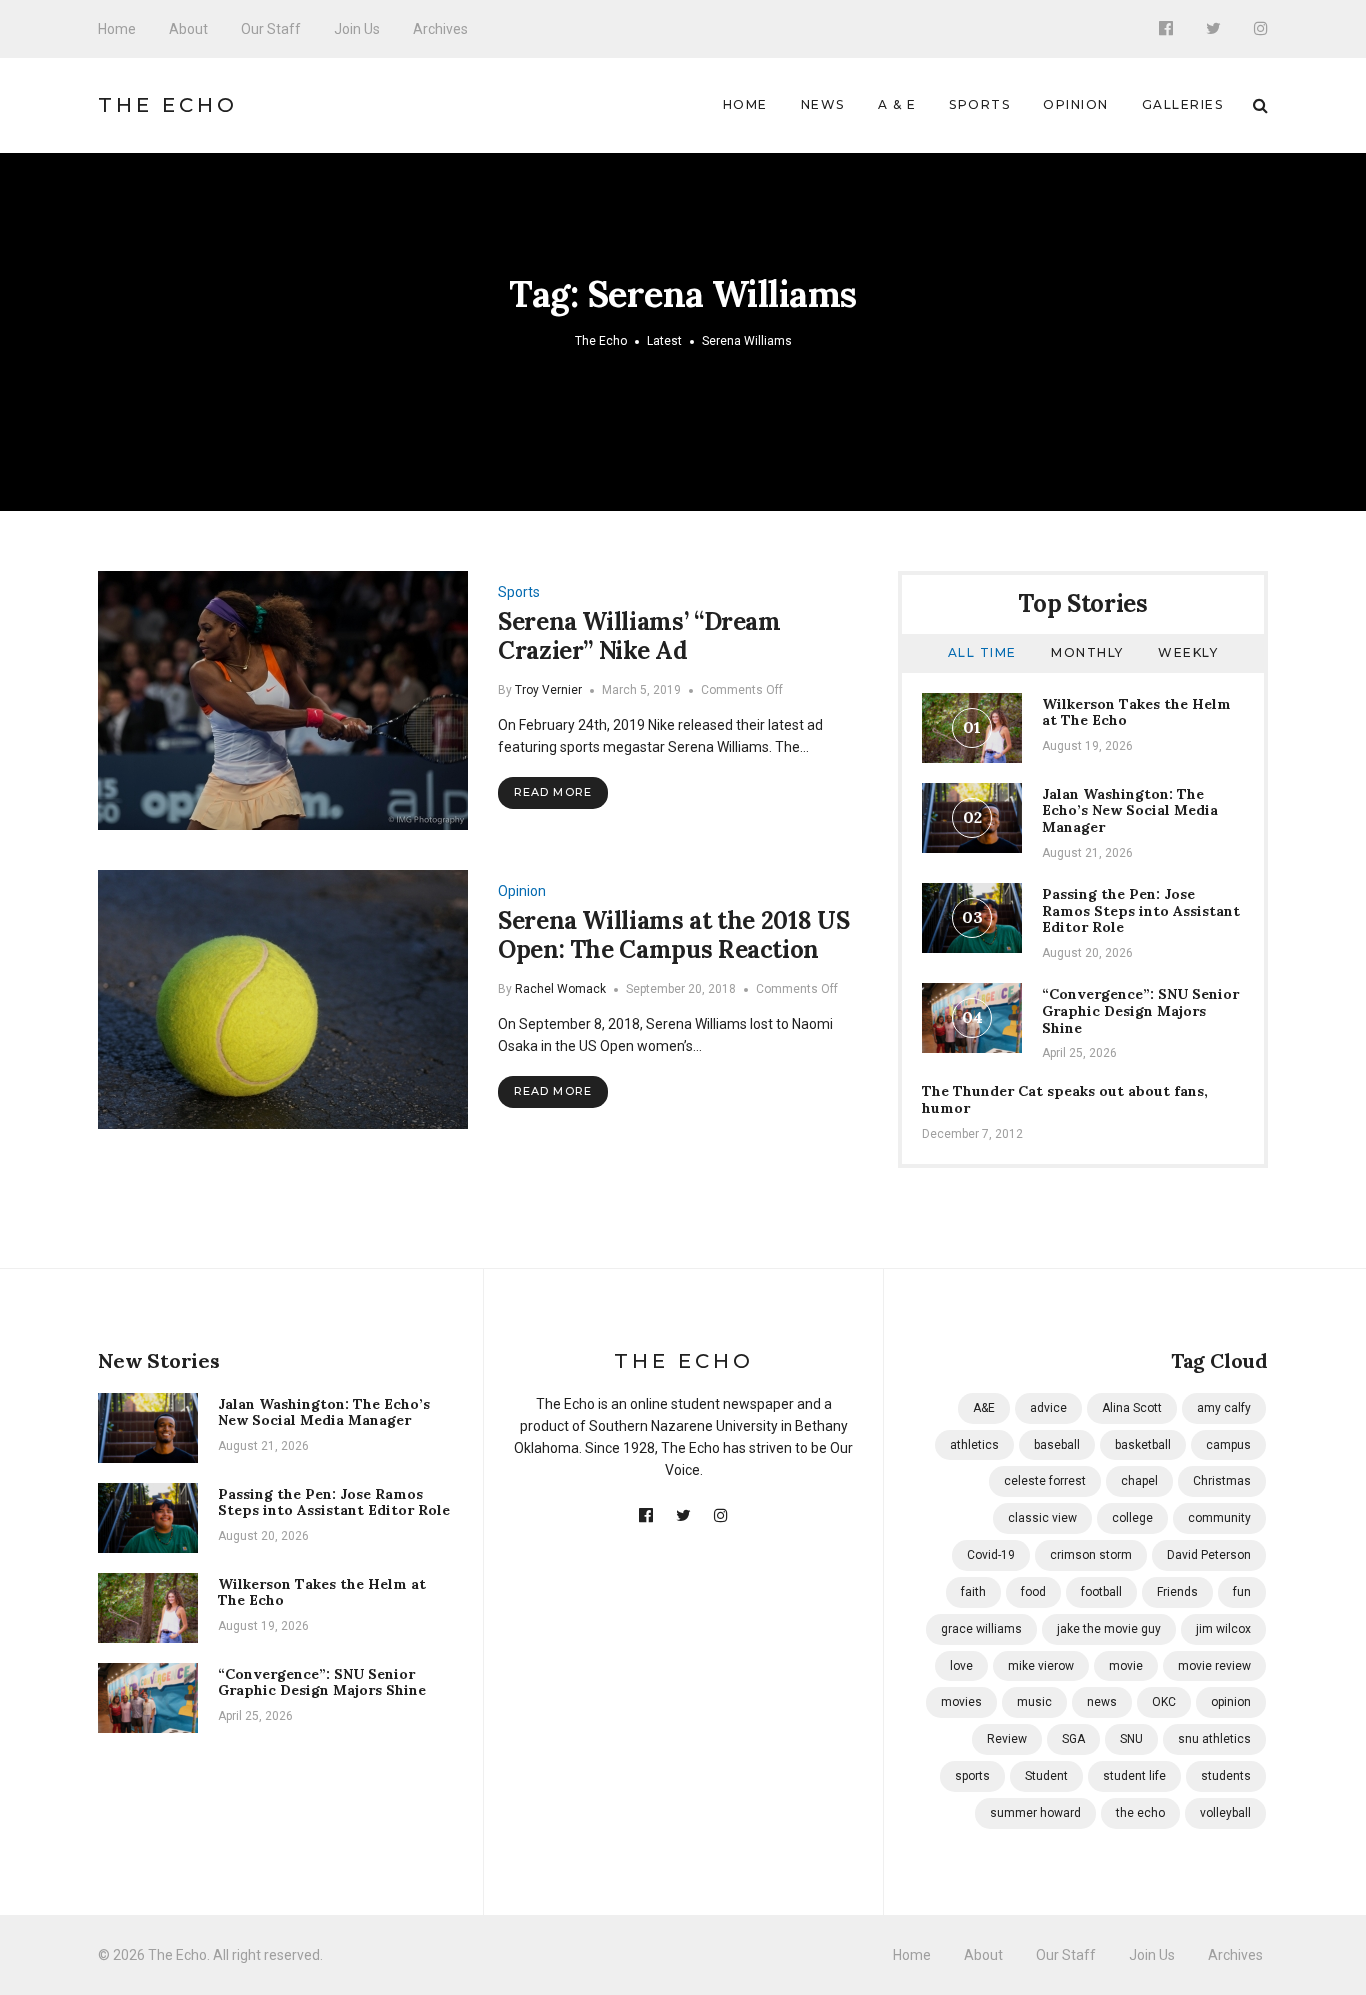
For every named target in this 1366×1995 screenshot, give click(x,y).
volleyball (1225, 1813)
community (1219, 1518)
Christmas (1222, 1481)
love (961, 1666)
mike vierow (1041, 1666)
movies (961, 1702)
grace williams (981, 1629)
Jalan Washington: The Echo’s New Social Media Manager (1130, 811)
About (188, 29)
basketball (1143, 1445)
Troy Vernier (548, 690)
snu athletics (1214, 1739)
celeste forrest (1045, 1481)
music (1034, 1702)
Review (1007, 1739)
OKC (1164, 1702)
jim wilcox (1223, 1629)
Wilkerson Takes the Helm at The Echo (1136, 712)
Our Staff (271, 29)
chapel (1139, 1481)
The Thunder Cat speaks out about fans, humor (1065, 1099)
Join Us (357, 29)
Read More (553, 792)
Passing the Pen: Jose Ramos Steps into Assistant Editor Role (1141, 911)
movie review (1214, 1666)
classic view (1042, 1518)
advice (1048, 1408)
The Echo (168, 105)
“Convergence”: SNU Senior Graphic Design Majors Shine (1140, 1011)
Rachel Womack (560, 989)
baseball (1057, 1445)
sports (972, 1776)
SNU (1131, 1739)
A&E (984, 1408)
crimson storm (1091, 1555)
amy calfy (1224, 1408)
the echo (1140, 1813)
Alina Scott (1132, 1408)
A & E (897, 104)
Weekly (1188, 652)
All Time (982, 652)
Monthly (1087, 652)
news (1102, 1702)
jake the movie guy (1109, 1629)
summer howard (1035, 1813)
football (1101, 1592)
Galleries (1183, 104)
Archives (440, 29)
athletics (974, 1445)
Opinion (1076, 104)
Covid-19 (991, 1555)
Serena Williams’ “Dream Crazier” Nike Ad (639, 636)
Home (117, 29)
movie (1126, 1666)
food (1033, 1592)
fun (1242, 1592)
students (1226, 1776)
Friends (1177, 1592)
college (1132, 1518)
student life (1134, 1776)
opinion (1231, 1702)
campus (1228, 1445)
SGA (1073, 1739)
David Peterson (1209, 1555)
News (823, 104)
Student (1046, 1776)
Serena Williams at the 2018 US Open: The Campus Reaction (673, 935)
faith (973, 1592)
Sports (979, 104)
